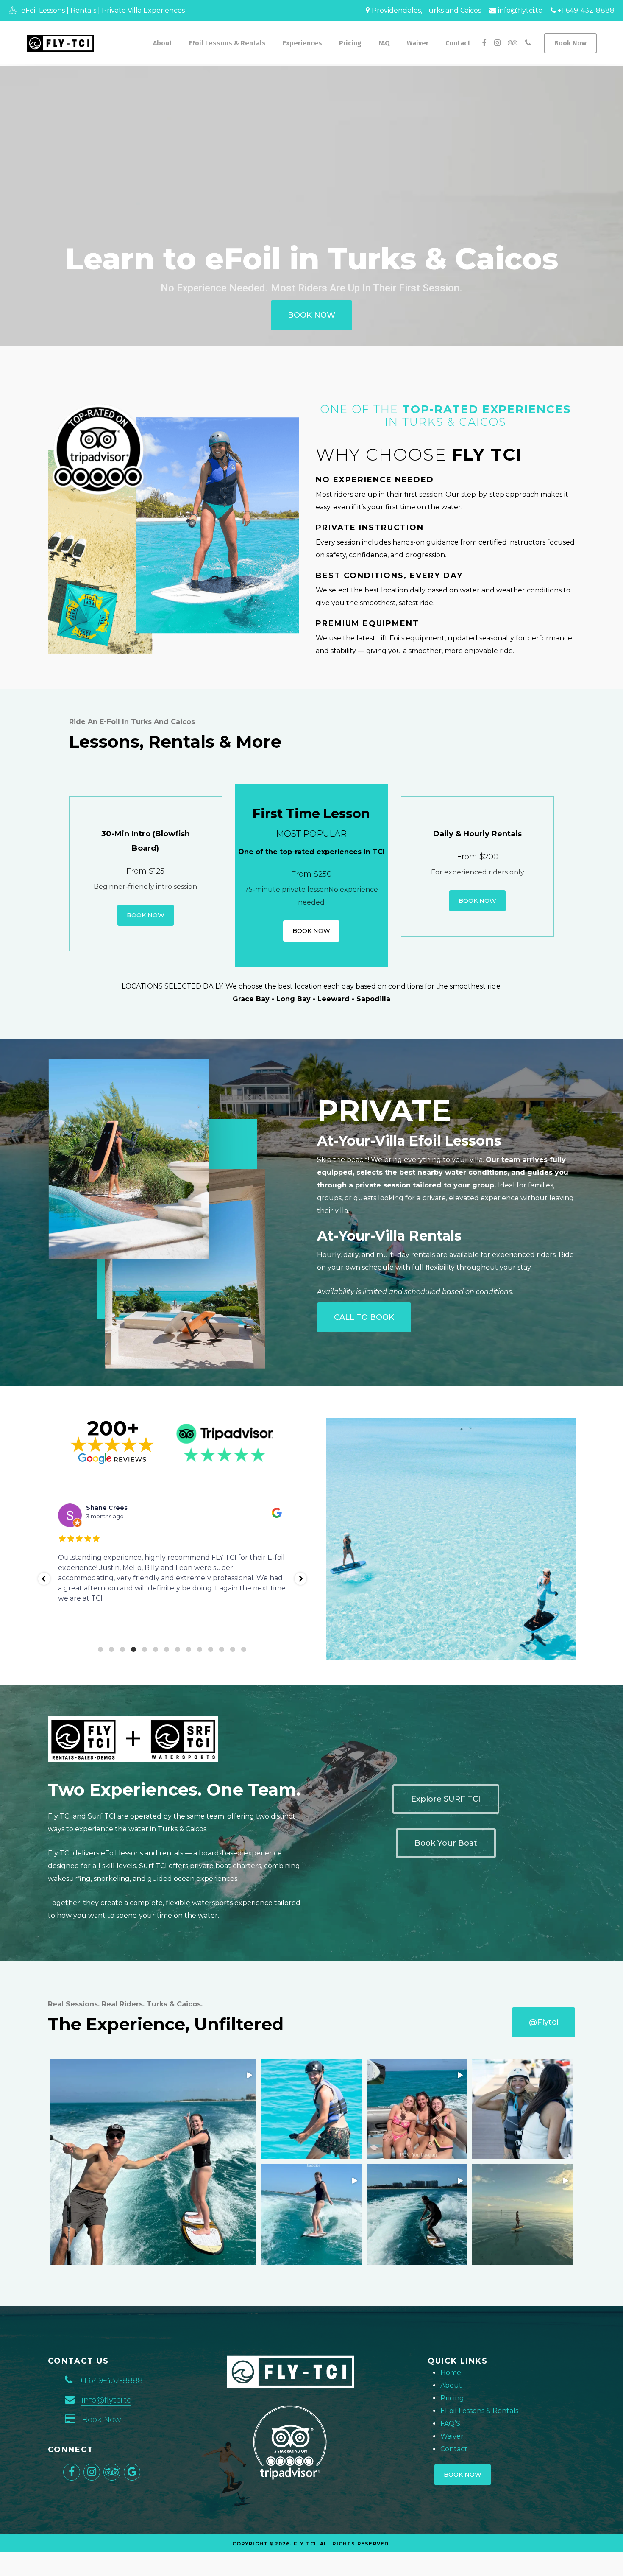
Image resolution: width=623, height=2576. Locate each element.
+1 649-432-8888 (585, 10)
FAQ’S (450, 2424)
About (451, 2385)
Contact (454, 2449)
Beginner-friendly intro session (145, 887)
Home (451, 2373)
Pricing (452, 2398)
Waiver (452, 2436)
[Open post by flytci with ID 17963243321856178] (417, 2109)
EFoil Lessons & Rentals (479, 2411)
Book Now (102, 2420)
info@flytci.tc (519, 10)
